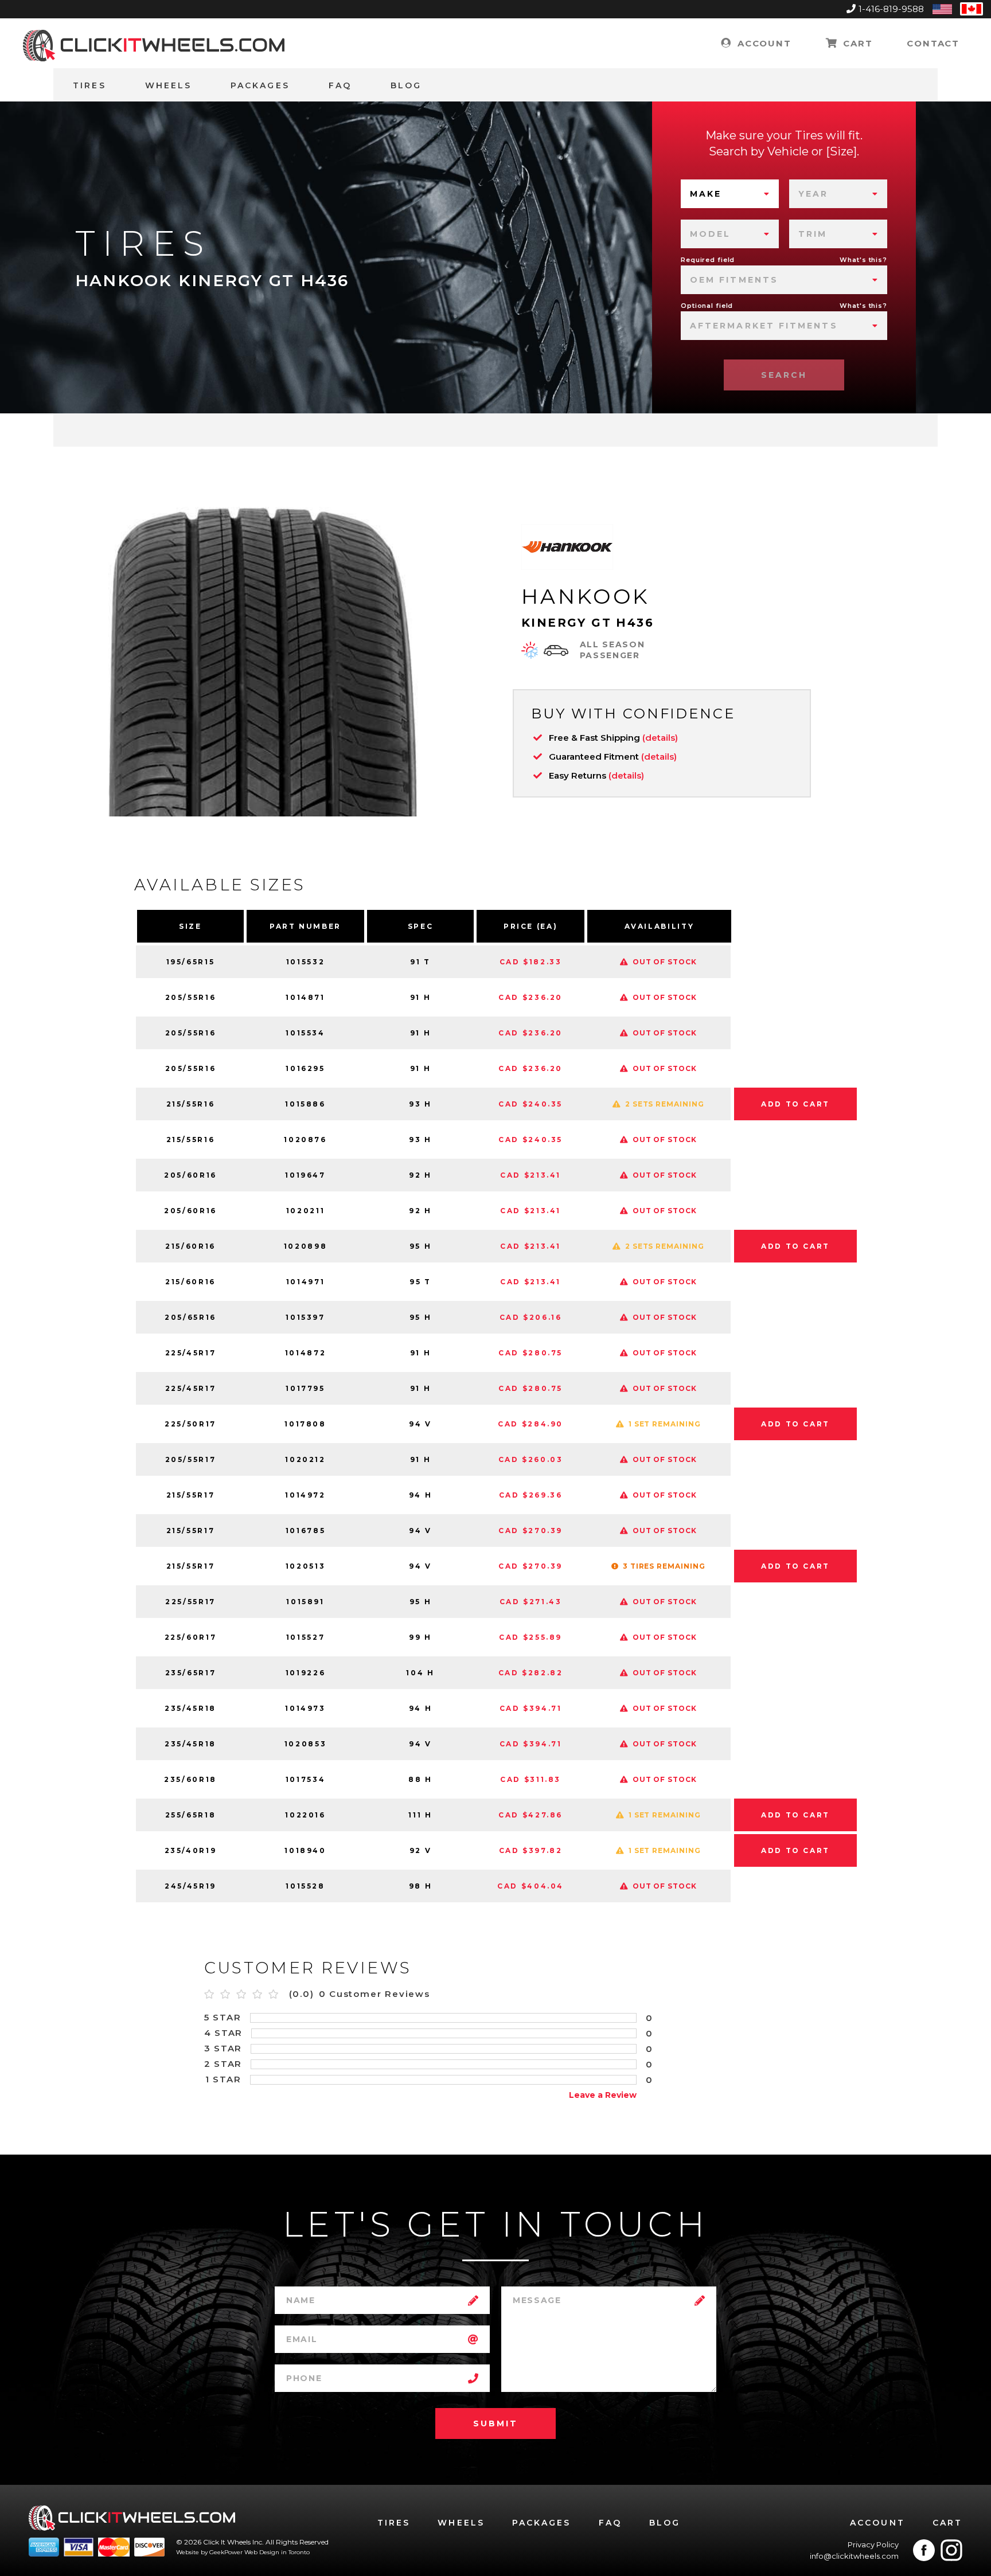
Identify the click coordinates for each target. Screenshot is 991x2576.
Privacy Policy (873, 2544)
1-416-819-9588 (891, 9)
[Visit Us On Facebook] (924, 2550)
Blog (406, 85)
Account (762, 43)
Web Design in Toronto (277, 2552)
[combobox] (730, 194)
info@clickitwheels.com (854, 2556)
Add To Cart (795, 1104)
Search (784, 375)
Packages (260, 85)
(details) (660, 738)
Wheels (168, 85)
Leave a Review (603, 2095)
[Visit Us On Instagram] (951, 2550)
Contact (933, 43)
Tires (89, 85)
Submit (495, 2423)
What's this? (863, 260)
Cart (856, 43)
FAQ (340, 85)
